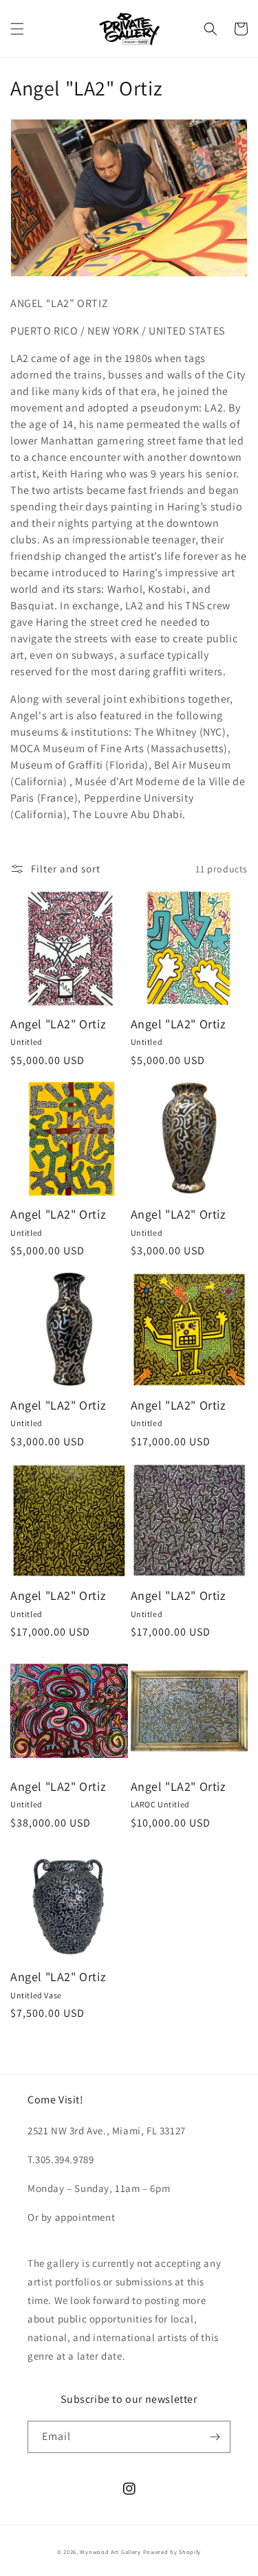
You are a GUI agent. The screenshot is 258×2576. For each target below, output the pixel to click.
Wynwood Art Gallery (110, 2552)
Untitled (26, 1042)
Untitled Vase (36, 1995)
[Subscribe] (215, 2437)
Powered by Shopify (172, 2552)
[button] (17, 29)
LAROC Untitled (160, 1804)
